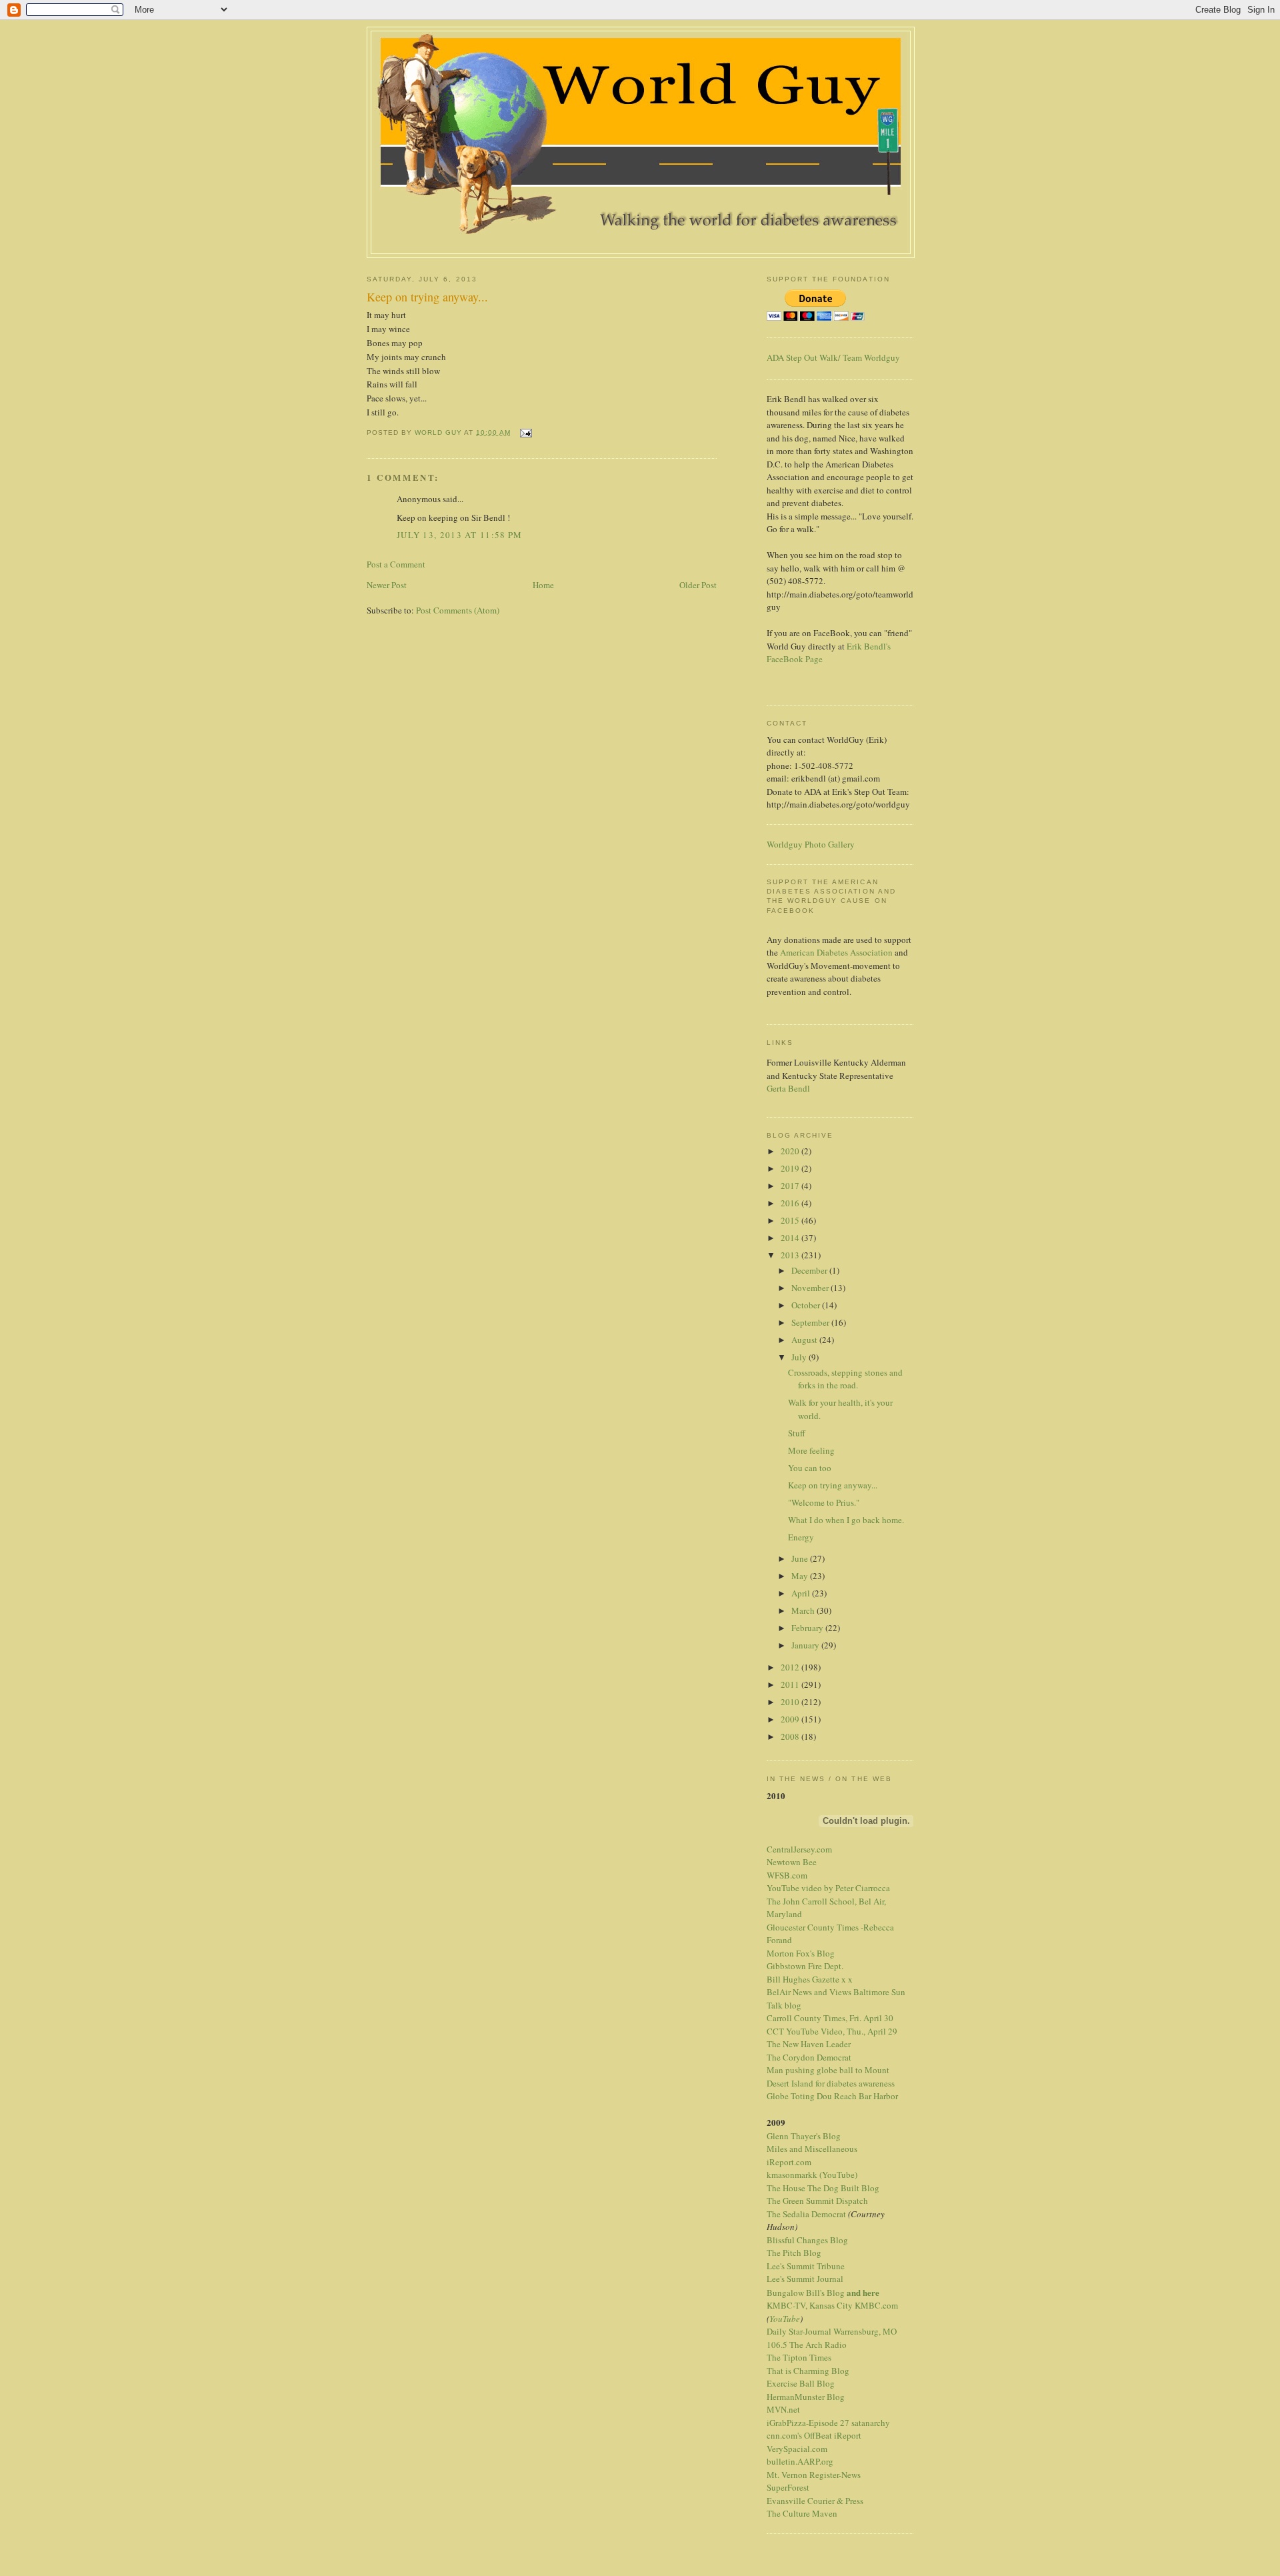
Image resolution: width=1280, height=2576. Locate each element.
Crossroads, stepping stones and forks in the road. (845, 1379)
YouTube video (794, 1888)
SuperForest (788, 2487)
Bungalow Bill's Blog (806, 2293)
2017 (791, 1186)
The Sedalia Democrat (806, 2214)
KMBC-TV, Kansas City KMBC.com (832, 2305)
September (811, 1322)
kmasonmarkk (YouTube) (812, 2175)
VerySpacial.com (797, 2449)
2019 (791, 1168)
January (806, 1645)
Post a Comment (396, 564)
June (801, 1558)
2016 (791, 1203)
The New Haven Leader (809, 2044)
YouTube (785, 2319)
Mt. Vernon (787, 2475)
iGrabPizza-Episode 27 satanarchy (828, 2423)
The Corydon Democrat (809, 2057)
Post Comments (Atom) (458, 610)
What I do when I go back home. (846, 1520)
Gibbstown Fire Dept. (805, 1966)
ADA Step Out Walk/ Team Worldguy (833, 357)
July (800, 1357)
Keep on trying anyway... (833, 1485)
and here (863, 2292)
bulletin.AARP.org (800, 2461)
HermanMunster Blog (806, 2397)
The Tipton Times (799, 2357)
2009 (791, 1719)
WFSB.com (787, 1875)
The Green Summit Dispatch (817, 2201)
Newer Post (387, 585)
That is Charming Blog (808, 2371)
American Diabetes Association (836, 952)
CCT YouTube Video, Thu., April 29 (832, 2031)
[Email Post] (525, 432)
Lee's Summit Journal (805, 2279)
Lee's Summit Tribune (806, 2266)
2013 (791, 1255)
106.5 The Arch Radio (807, 2345)
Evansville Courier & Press (815, 2501)
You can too (810, 1468)
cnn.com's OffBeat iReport (814, 2435)
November (811, 1288)
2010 (791, 1702)
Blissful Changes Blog (807, 2240)
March (804, 1610)
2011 (791, 1684)
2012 (791, 1667)
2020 (791, 1151)
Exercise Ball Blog (801, 2383)
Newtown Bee (792, 1862)
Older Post (698, 585)
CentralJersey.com (799, 1849)
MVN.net (783, 2409)
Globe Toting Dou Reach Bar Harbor (832, 2096)
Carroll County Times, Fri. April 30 (830, 2018)
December (810, 1270)
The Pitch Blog (794, 2253)
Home (543, 585)
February (808, 1628)
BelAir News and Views (809, 1992)
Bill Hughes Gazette (803, 1979)
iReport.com (789, 2162)
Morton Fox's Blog (801, 1953)
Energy (801, 1537)
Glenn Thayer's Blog (804, 2136)
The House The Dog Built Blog (823, 2188)
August (805, 1340)
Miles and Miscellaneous (812, 2149)
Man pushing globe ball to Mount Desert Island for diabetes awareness (831, 2077)
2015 (791, 1220)
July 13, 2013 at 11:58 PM (460, 535)
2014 (791, 1238)
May (801, 1576)
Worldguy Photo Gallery (811, 844)
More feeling (811, 1450)
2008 (791, 1736)
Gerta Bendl (788, 1088)
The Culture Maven (802, 2513)
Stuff (797, 1433)
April (802, 1593)
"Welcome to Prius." (824, 1502)
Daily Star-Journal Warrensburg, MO (832, 2331)
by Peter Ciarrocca (857, 1888)
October (807, 1305)
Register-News (835, 2475)
